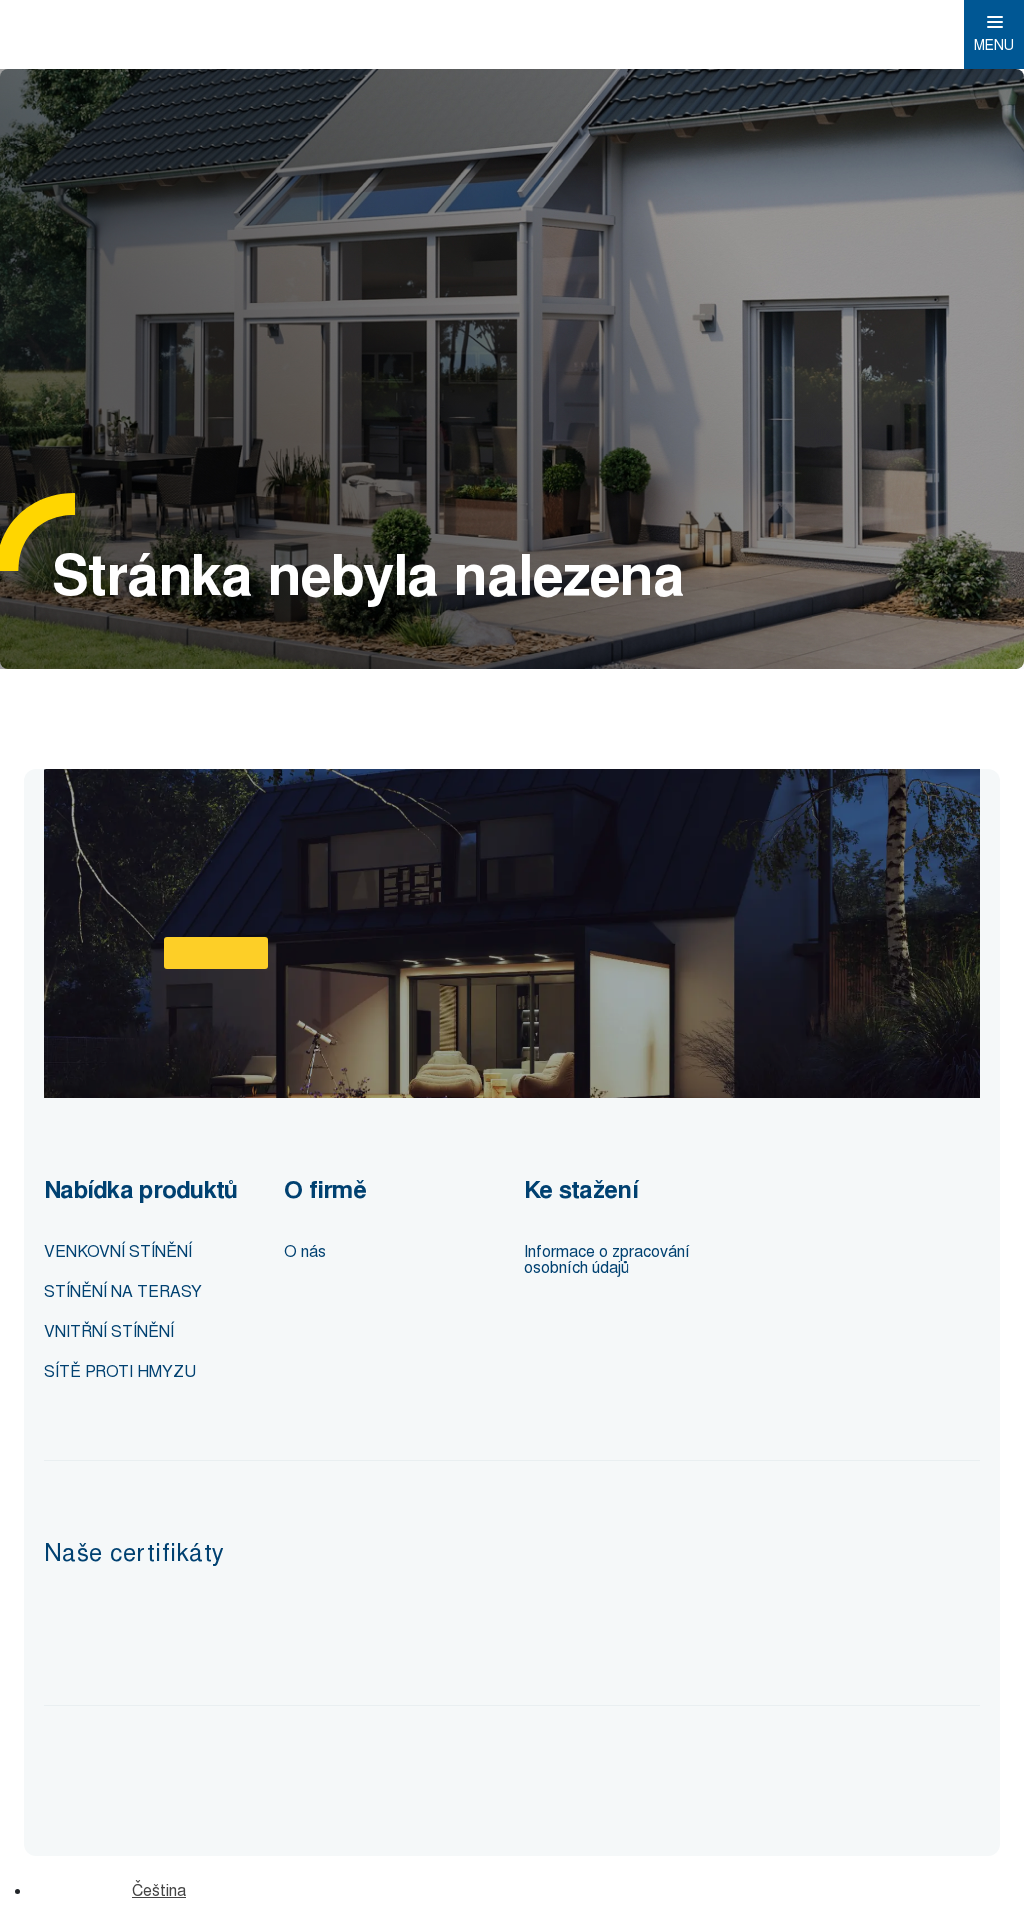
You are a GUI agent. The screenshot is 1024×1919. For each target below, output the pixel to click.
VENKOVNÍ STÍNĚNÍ (118, 1251)
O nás (305, 1251)
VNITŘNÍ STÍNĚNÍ (109, 1331)
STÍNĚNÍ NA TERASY (123, 1291)
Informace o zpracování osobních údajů (607, 1259)
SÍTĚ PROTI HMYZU (120, 1371)
